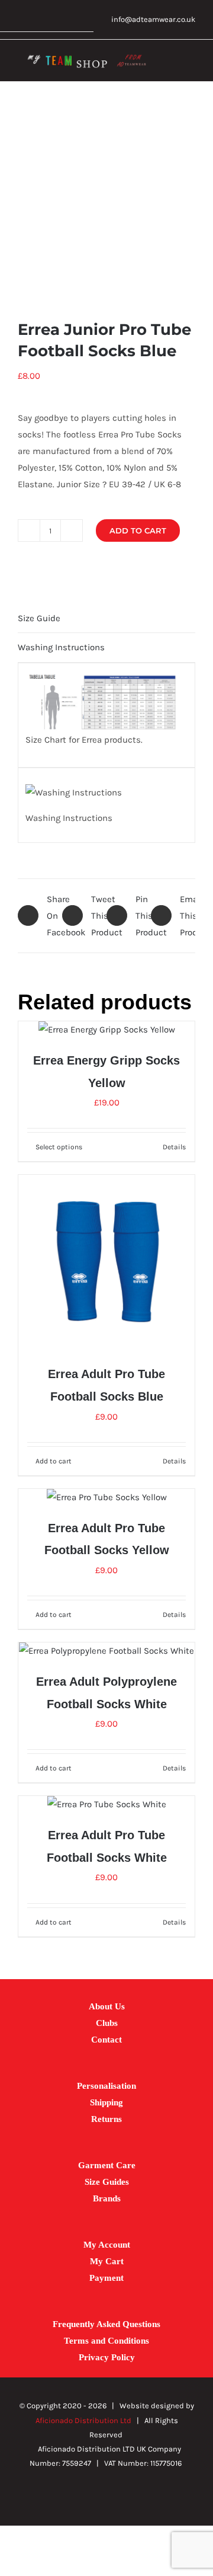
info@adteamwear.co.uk (153, 19)
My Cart (107, 2261)
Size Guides (107, 2182)
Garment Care (107, 2165)
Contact (106, 2040)
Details (174, 1147)
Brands (107, 2198)
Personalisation (106, 2086)
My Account (107, 2245)
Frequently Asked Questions (106, 2324)
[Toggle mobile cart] (169, 64)
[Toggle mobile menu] (191, 64)
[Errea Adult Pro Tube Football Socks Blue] (106, 1263)
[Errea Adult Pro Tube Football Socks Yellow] (106, 1497)
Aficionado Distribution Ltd (83, 2420)
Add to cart (138, 530)
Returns (106, 2119)
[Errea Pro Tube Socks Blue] (106, 200)
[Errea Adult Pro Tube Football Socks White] (106, 1804)
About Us (107, 2006)
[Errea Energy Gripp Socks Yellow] (106, 1030)
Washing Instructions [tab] (61, 647)
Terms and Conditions (106, 2341)
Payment (106, 2278)
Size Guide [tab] (39, 618)
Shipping (106, 2102)
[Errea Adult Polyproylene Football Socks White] (106, 1651)
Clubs (107, 2023)
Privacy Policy (107, 2357)
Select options (59, 1147)
